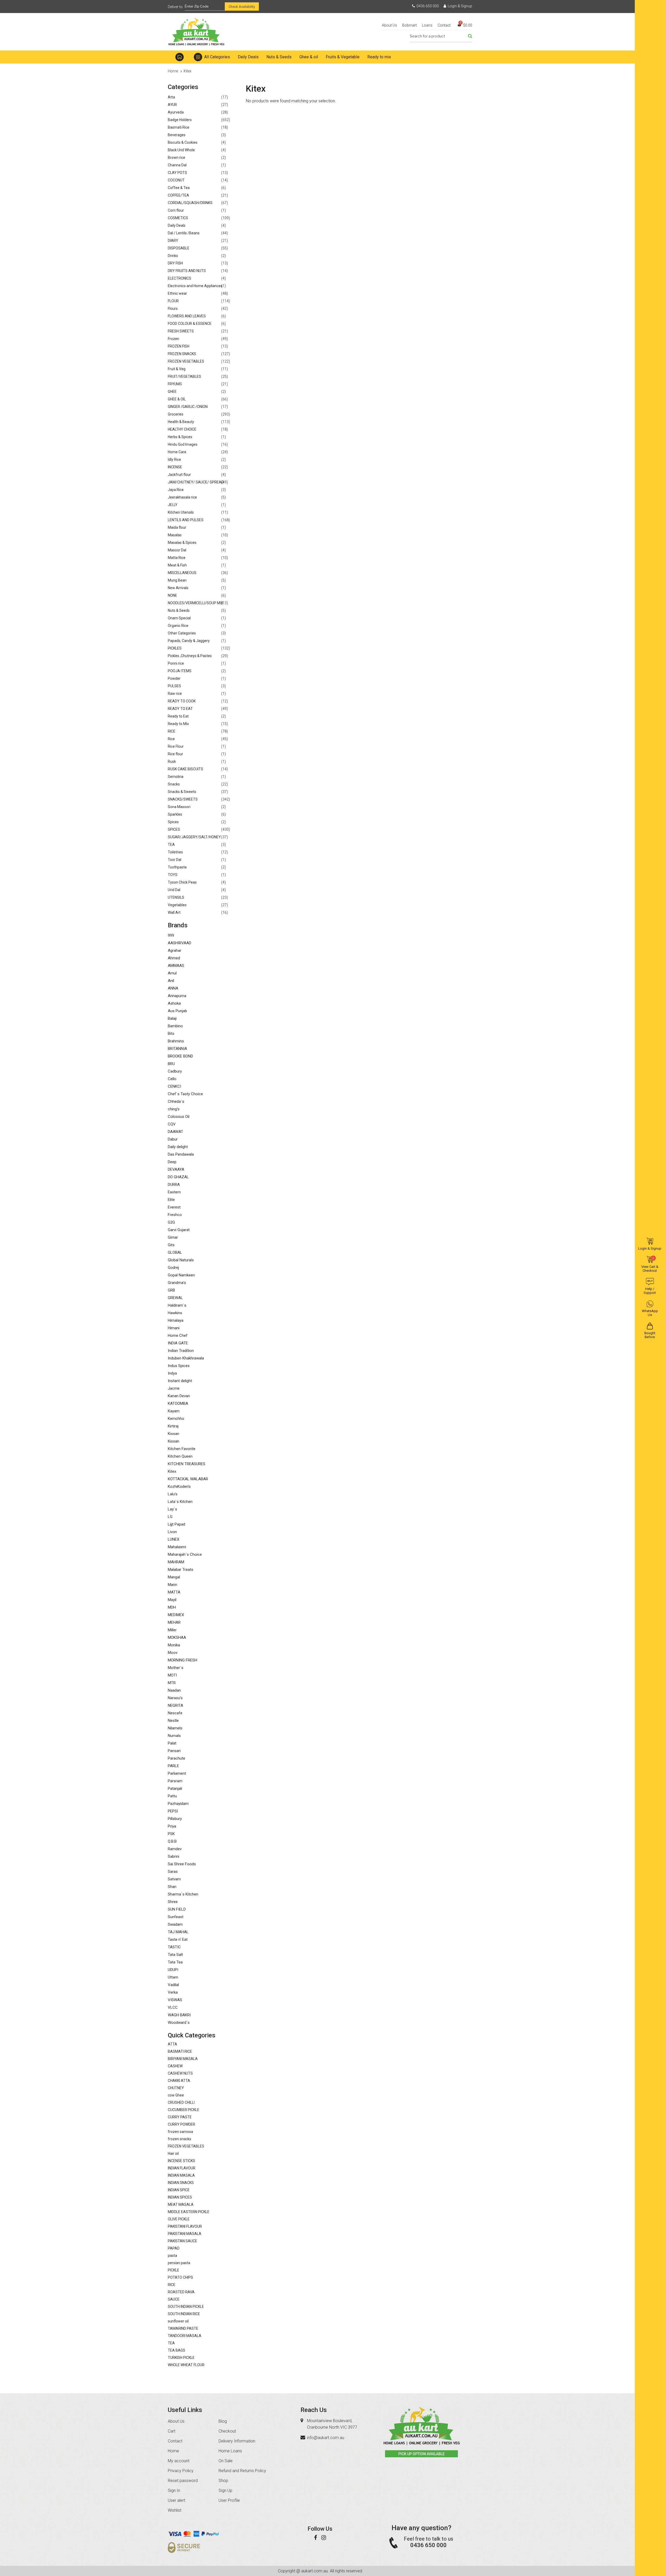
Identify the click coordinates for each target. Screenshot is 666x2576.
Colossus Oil (179, 1117)
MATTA (174, 1592)
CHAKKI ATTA (179, 2081)
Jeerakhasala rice (182, 497)
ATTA (172, 2044)
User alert (177, 2500)
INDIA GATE (178, 1343)
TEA (171, 845)
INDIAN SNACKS (181, 2183)
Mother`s (176, 1668)
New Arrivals (178, 588)
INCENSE (175, 467)
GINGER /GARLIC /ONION (188, 407)
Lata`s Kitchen (180, 1502)
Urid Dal (174, 890)
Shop (223, 2481)
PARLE (173, 1766)
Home (180, 57)
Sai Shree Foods (182, 1864)
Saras (173, 1872)
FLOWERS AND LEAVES (187, 316)
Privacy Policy (181, 2471)
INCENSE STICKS (181, 2161)
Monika (174, 1645)
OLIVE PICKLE (179, 2219)
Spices (173, 822)
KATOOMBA (178, 1403)
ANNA (173, 988)
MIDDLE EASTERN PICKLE (189, 2212)
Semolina (176, 777)
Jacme (174, 1388)
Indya (172, 1373)
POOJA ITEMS (180, 671)
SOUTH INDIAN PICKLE (186, 2307)
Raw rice (175, 694)
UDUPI (173, 1970)
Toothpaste (177, 867)
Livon (172, 1532)
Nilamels (175, 1728)
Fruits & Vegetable (343, 57)
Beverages (177, 135)
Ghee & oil (309, 57)
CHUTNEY (176, 2088)
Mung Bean (177, 580)
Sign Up (225, 2490)
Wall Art (174, 912)
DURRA (174, 1185)
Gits (171, 1245)
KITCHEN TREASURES (187, 1464)
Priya (172, 1826)
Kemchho (176, 1419)
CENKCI (174, 1086)
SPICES (174, 829)
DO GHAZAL (178, 1177)
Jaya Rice (176, 490)
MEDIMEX (176, 1615)
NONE (172, 595)
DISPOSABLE (179, 248)
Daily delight (178, 1147)
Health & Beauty (181, 422)
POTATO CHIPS (180, 2277)
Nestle (173, 1721)
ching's (174, 1109)
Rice (171, 739)
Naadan (174, 1690)
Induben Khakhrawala (186, 1358)
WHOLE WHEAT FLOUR (186, 2365)
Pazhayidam (178, 1804)
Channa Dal (177, 165)
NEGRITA (175, 1705)
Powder (174, 678)
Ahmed (174, 958)
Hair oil (173, 2153)
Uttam (173, 1977)
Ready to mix (379, 57)
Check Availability (242, 7)
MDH (172, 1607)
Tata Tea (175, 1962)
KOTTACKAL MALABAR (188, 1479)
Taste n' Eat (178, 1939)
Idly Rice (174, 459)
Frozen (174, 339)
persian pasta (179, 2263)
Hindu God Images (183, 444)
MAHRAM (176, 1562)
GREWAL (175, 1298)
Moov (173, 1653)
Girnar (173, 1237)
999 (171, 935)
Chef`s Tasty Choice (185, 1094)
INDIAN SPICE (179, 2190)
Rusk (172, 761)
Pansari (174, 1751)
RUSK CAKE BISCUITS (185, 769)
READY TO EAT (180, 709)
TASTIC (174, 1947)
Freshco (175, 1215)
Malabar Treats (181, 1570)
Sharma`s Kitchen (183, 1894)
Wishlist (175, 2510)
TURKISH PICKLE (181, 2358)
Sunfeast (176, 1917)
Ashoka (174, 1003)
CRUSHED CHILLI (181, 2102)
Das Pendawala (181, 1154)
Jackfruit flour (179, 475)
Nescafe (175, 1713)
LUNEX (174, 1539)
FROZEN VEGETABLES (186, 361)
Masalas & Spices (182, 543)
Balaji (172, 1018)
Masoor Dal (177, 550)
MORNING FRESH (182, 1660)
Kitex (172, 1471)
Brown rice (177, 158)
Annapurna (177, 996)
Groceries (176, 414)
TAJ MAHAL (178, 1932)
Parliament (177, 1773)
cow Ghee (176, 2095)
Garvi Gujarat (179, 1230)
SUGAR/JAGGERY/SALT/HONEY (194, 837)
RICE (172, 731)
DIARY (173, 241)
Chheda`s (176, 1101)
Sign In (174, 2490)
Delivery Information (237, 2441)
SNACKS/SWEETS (183, 799)
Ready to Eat (178, 716)
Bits (171, 1034)
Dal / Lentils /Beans (184, 233)
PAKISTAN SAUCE (182, 2241)
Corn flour (176, 210)
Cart (172, 2431)
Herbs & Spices (180, 437)
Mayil (172, 1600)
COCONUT (176, 180)
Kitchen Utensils (181, 512)
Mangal (174, 1577)
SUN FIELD (177, 1909)
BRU (171, 1064)
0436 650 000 (428, 6)
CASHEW (175, 2066)
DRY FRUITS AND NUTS (187, 271)
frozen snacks (180, 2139)
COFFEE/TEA (178, 195)
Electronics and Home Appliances (195, 286)
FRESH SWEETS (181, 331)
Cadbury (175, 1071)
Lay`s (172, 1509)
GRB (171, 1290)
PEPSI (173, 1811)
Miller (172, 1630)
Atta (171, 97)
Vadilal (173, 1985)
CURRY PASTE (180, 2117)
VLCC (173, 2007)
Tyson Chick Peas (182, 882)
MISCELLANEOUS (182, 573)
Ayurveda (176, 112)
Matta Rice (177, 558)
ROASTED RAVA (181, 2292)
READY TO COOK (182, 701)
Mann (172, 1585)
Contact (444, 25)
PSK (171, 1834)
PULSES (174, 686)
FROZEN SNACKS (182, 354)
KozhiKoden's (179, 1487)
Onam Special (179, 618)
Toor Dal (175, 860)
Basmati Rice (179, 127)
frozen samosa (180, 2132)
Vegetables (177, 905)
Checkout (227, 2431)
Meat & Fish (177, 565)
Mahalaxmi (177, 1547)
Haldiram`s (177, 1305)
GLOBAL (175, 1252)
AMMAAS (176, 966)
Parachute (177, 1758)
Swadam (175, 1924)
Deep (172, 1162)
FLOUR (173, 301)
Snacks (174, 784)
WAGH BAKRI (179, 2015)
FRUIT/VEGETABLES (184, 376)
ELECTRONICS (180, 278)
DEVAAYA (176, 1169)
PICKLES (175, 648)
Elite (171, 1200)
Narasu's (175, 1698)
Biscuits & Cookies (183, 142)
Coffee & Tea (179, 188)
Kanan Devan (179, 1396)
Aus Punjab (177, 1011)
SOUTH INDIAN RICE (184, 2314)
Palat (172, 1743)
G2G (171, 1222)
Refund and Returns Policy (242, 2471)
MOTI (172, 1675)
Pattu (172, 1796)
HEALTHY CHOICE (182, 429)
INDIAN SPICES (180, 2197)
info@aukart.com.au (326, 2438)
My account (179, 2461)
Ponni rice (176, 663)
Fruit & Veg (177, 369)
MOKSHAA (177, 1637)
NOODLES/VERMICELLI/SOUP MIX (196, 603)
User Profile (229, 2500)
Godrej (173, 1268)
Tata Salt (175, 1955)
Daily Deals (248, 57)
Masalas (175, 535)
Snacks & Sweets (182, 792)
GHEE (172, 392)
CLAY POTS (177, 173)
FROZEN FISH (179, 346)
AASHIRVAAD (180, 943)
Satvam (174, 1879)
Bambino (175, 1026)
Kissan (174, 1434)
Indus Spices (179, 1366)
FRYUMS (175, 384)
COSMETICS (178, 218)
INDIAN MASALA (181, 2175)
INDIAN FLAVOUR (182, 2168)
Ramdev (175, 1849)
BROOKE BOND (180, 1056)
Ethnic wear (177, 293)
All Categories (217, 57)
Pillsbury (175, 1819)
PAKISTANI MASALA (185, 2234)
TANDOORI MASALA (185, 2336)
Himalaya (176, 1320)
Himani (174, 1328)
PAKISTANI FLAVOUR (185, 2226)
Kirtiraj (173, 1426)
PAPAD (174, 2248)
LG (170, 1517)
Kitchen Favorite (182, 1449)
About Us (389, 25)
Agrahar (175, 950)
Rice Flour (176, 746)
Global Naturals (181, 1260)
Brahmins (176, 1041)
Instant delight (180, 1381)
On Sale (226, 2461)
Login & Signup (460, 6)
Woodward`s (179, 2023)
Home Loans (230, 2451)
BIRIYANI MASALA (183, 2059)
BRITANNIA (177, 1049)
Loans (427, 25)
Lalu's (173, 1494)
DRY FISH (175, 263)
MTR (172, 1683)
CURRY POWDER (181, 2124)
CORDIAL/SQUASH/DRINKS (190, 203)
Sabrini (174, 1856)
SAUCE (174, 2299)
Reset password (183, 2481)
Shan (172, 1887)
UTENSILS (176, 897)
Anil (171, 981)
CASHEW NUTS (180, 2073)
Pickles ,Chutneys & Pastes (190, 656)
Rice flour (175, 754)
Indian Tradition (181, 1351)
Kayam (174, 1411)
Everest (174, 1207)
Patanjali (175, 1788)
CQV (172, 1124)
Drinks (173, 256)
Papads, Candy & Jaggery (189, 641)
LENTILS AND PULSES (186, 520)
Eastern (174, 1192)
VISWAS (175, 2000)
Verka (173, 1992)
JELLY (173, 505)
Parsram (175, 1781)
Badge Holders (180, 120)
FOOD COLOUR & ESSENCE (190, 324)
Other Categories (182, 633)
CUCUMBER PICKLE (184, 2110)
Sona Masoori (179, 807)
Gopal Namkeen (181, 1275)
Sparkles (175, 814)
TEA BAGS (177, 2350)
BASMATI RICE (180, 2051)
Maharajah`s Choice (185, 1554)
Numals (174, 1736)
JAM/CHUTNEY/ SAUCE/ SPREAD (196, 482)
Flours (173, 308)
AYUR (172, 105)
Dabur (173, 1139)
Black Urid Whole (181, 150)
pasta (172, 2256)
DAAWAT (175, 1132)
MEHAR (174, 1622)
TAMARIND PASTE (183, 2328)
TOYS (173, 875)
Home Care (177, 452)
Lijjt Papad (177, 1524)
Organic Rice (178, 626)
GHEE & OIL (177, 399)
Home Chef (178, 1336)
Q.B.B (172, 1841)
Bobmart (409, 25)
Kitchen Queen (180, 1456)
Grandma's (177, 1283)
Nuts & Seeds (279, 57)
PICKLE (174, 2270)
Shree (173, 1902)
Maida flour (177, 527)
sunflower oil (178, 2321)
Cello (172, 1079)
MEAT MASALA (181, 2205)
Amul (172, 973)
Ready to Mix (178, 724)
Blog (223, 2421)
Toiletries (175, 852)
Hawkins (175, 1313)
